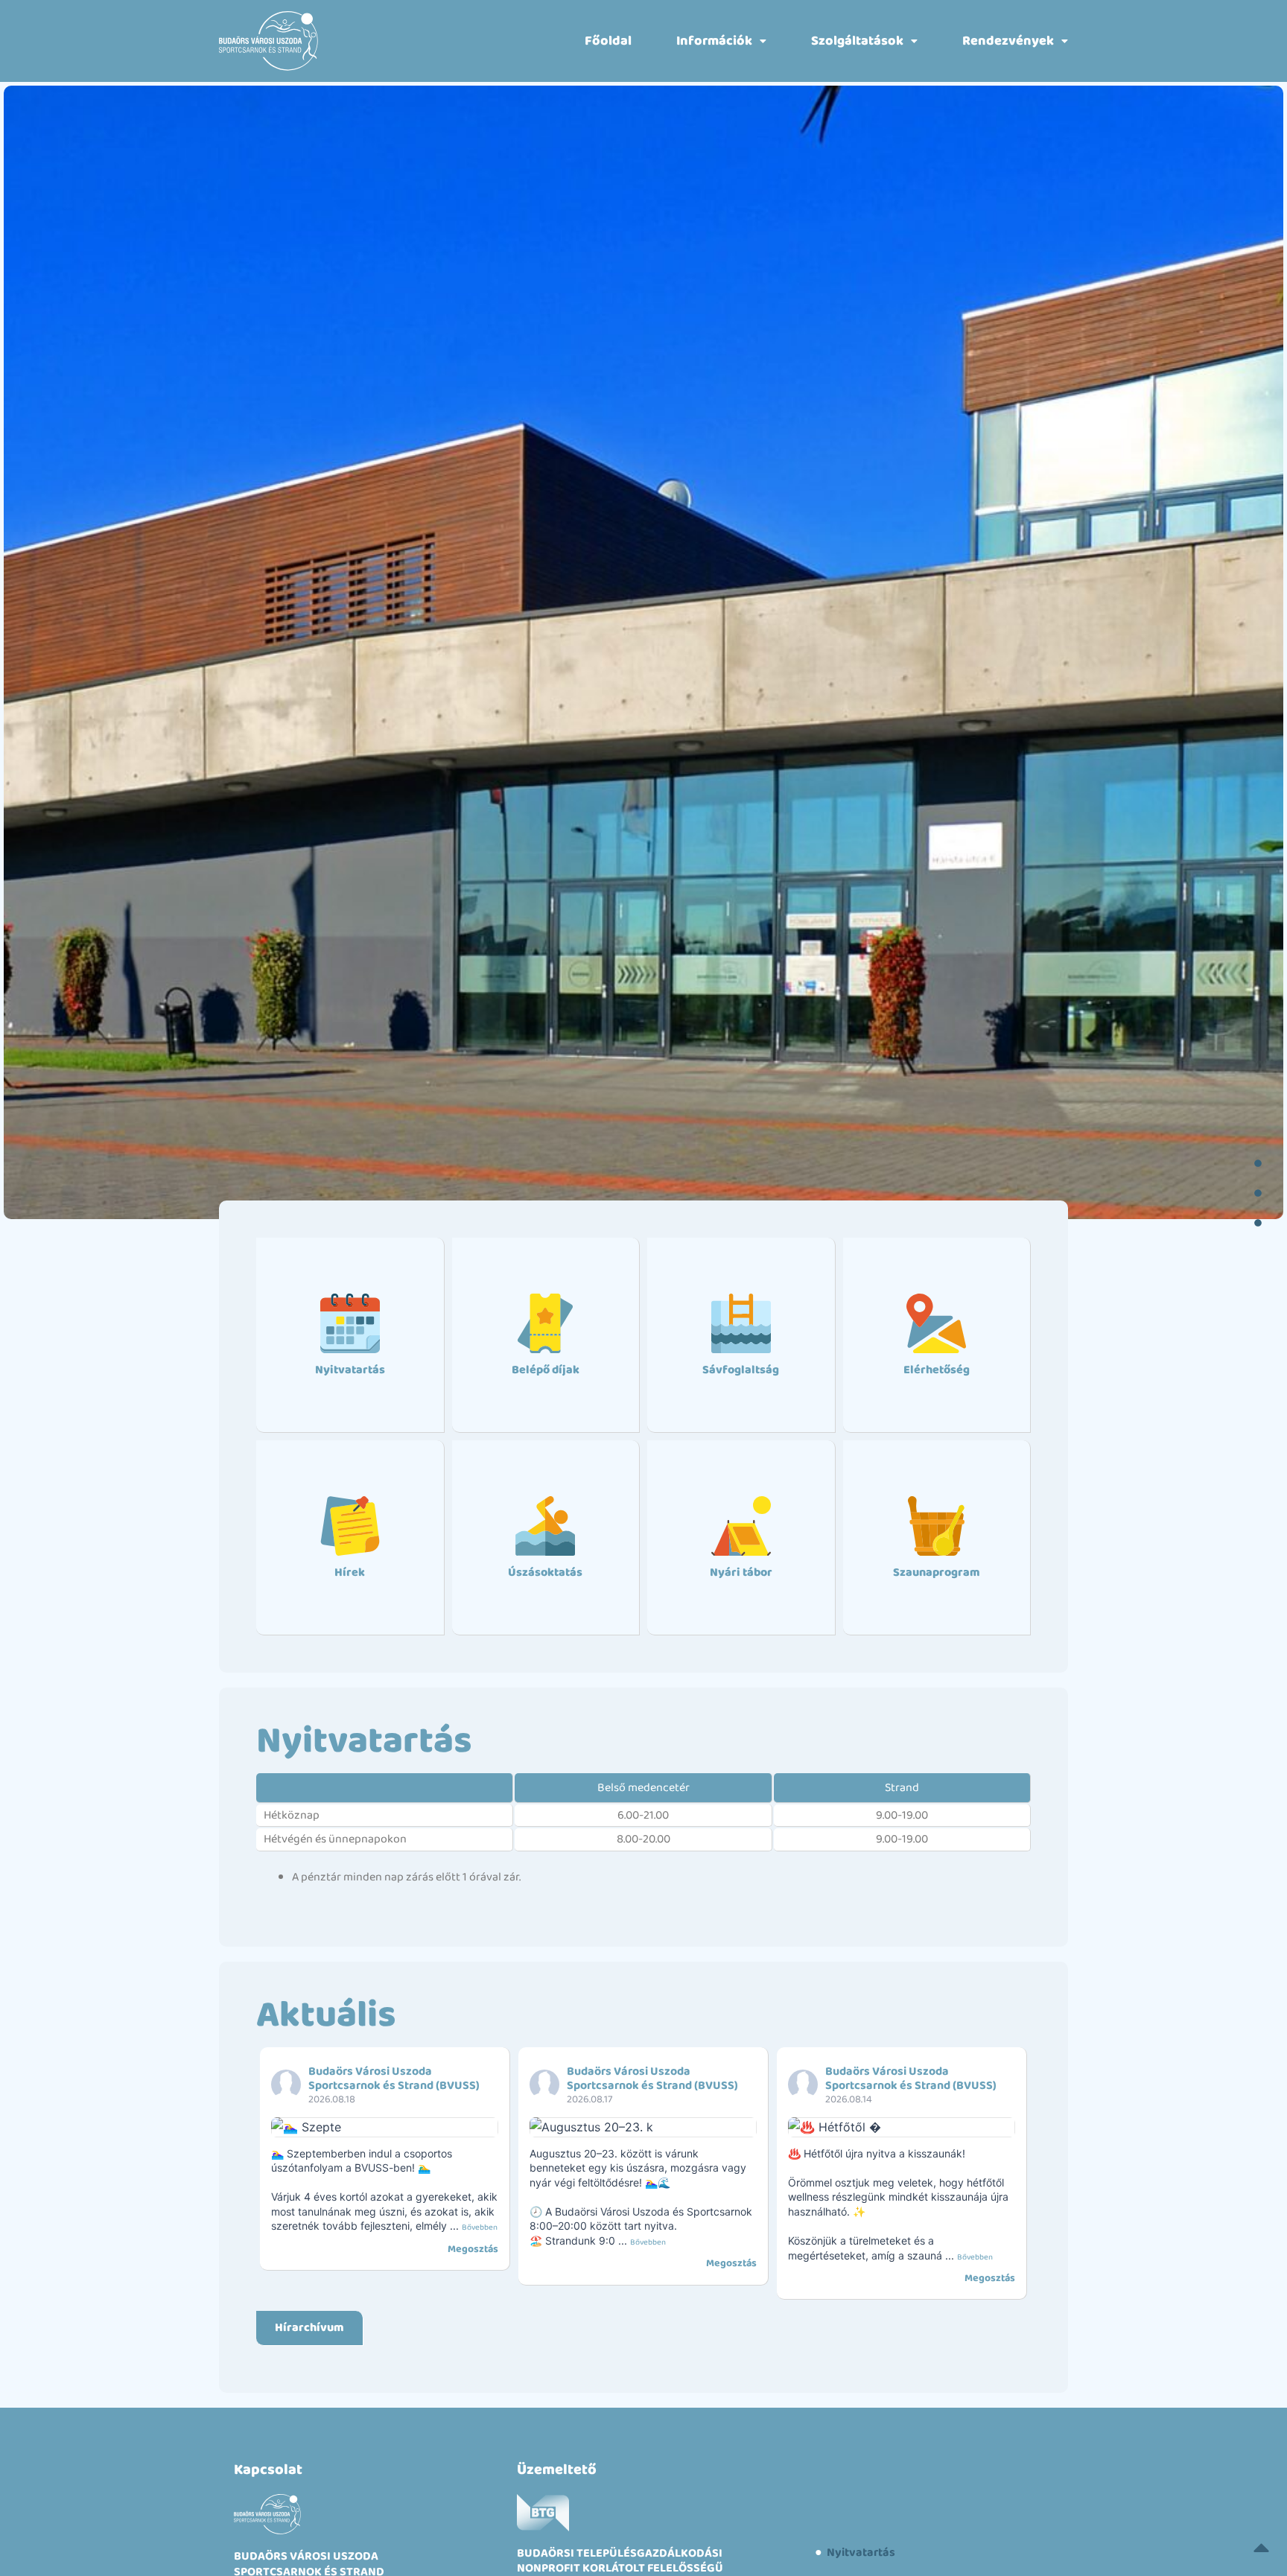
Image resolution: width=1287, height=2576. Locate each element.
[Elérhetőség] (936, 1323)
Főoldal (608, 41)
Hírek (350, 1572)
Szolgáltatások (857, 41)
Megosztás (473, 2249)
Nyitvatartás (350, 1370)
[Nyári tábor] (741, 1526)
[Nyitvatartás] (350, 1323)
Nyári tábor (741, 1572)
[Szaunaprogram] (936, 1526)
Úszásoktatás (545, 1572)
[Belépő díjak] (545, 1323)
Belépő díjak (546, 1370)
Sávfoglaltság (741, 1370)
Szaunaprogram (937, 1572)
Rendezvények (1008, 41)
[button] (721, 41)
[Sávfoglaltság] (741, 1323)
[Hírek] (350, 1526)
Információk (714, 41)
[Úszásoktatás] (545, 1526)
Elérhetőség (937, 1370)
